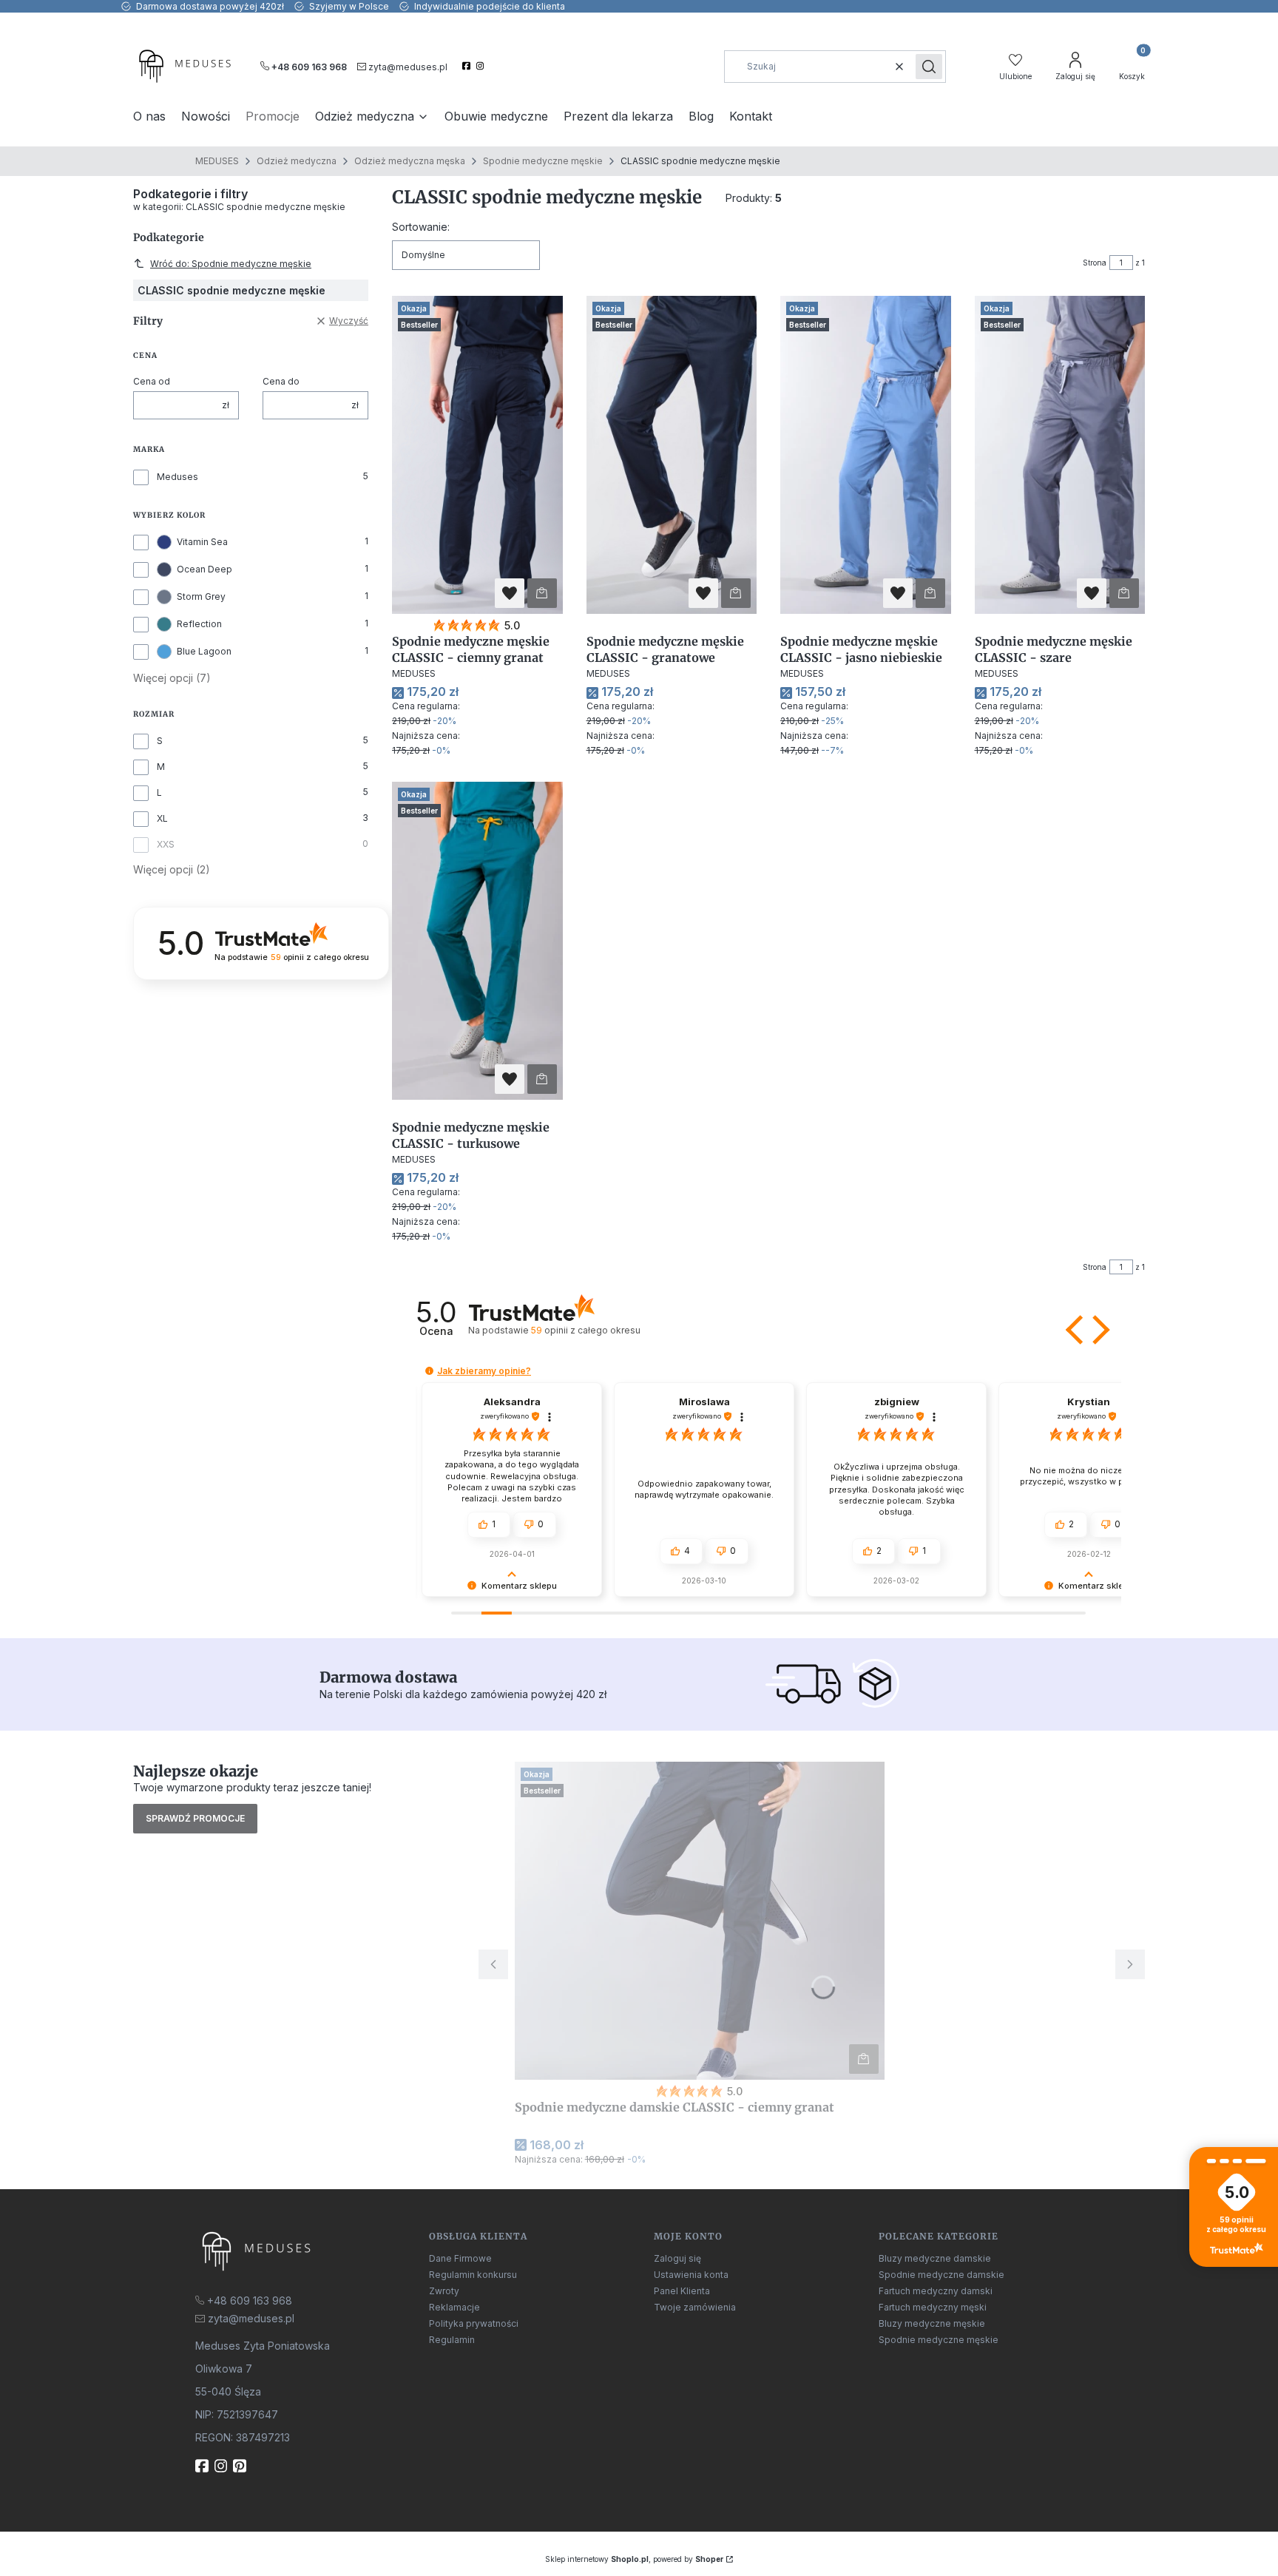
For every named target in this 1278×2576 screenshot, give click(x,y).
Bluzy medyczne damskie (935, 2258)
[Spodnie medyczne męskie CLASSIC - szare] (1060, 455)
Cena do (281, 381)
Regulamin (452, 2340)
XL (162, 818)
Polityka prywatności (474, 2323)
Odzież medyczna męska (410, 161)
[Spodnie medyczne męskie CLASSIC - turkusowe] (477, 941)
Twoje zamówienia (695, 2307)
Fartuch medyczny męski (933, 2307)
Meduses (177, 477)
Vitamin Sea (202, 542)
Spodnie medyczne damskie (941, 2275)
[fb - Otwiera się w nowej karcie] (203, 2466)
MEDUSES (217, 161)
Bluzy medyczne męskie (932, 2323)
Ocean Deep (204, 569)
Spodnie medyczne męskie (543, 161)
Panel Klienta (682, 2291)
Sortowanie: (421, 227)
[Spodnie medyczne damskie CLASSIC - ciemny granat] (700, 1921)
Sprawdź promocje (195, 1818)
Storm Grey (201, 596)
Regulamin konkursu (473, 2275)
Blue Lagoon (204, 651)
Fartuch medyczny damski (936, 2291)
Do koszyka (542, 593)
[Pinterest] (241, 2466)
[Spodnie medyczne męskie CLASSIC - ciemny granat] (477, 455)
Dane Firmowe (460, 2258)
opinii (585, 1330)
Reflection (199, 624)
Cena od (152, 381)
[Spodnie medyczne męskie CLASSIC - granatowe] (672, 455)
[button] (929, 67)
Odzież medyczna (297, 161)
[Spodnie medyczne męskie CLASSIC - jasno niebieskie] (866, 455)
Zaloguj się (677, 2258)
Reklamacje (454, 2307)
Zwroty (444, 2291)
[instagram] (482, 66)
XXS (166, 844)
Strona (1095, 263)
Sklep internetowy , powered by (634, 2559)
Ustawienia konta (691, 2275)
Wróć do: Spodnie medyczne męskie (231, 264)
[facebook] (468, 66)
